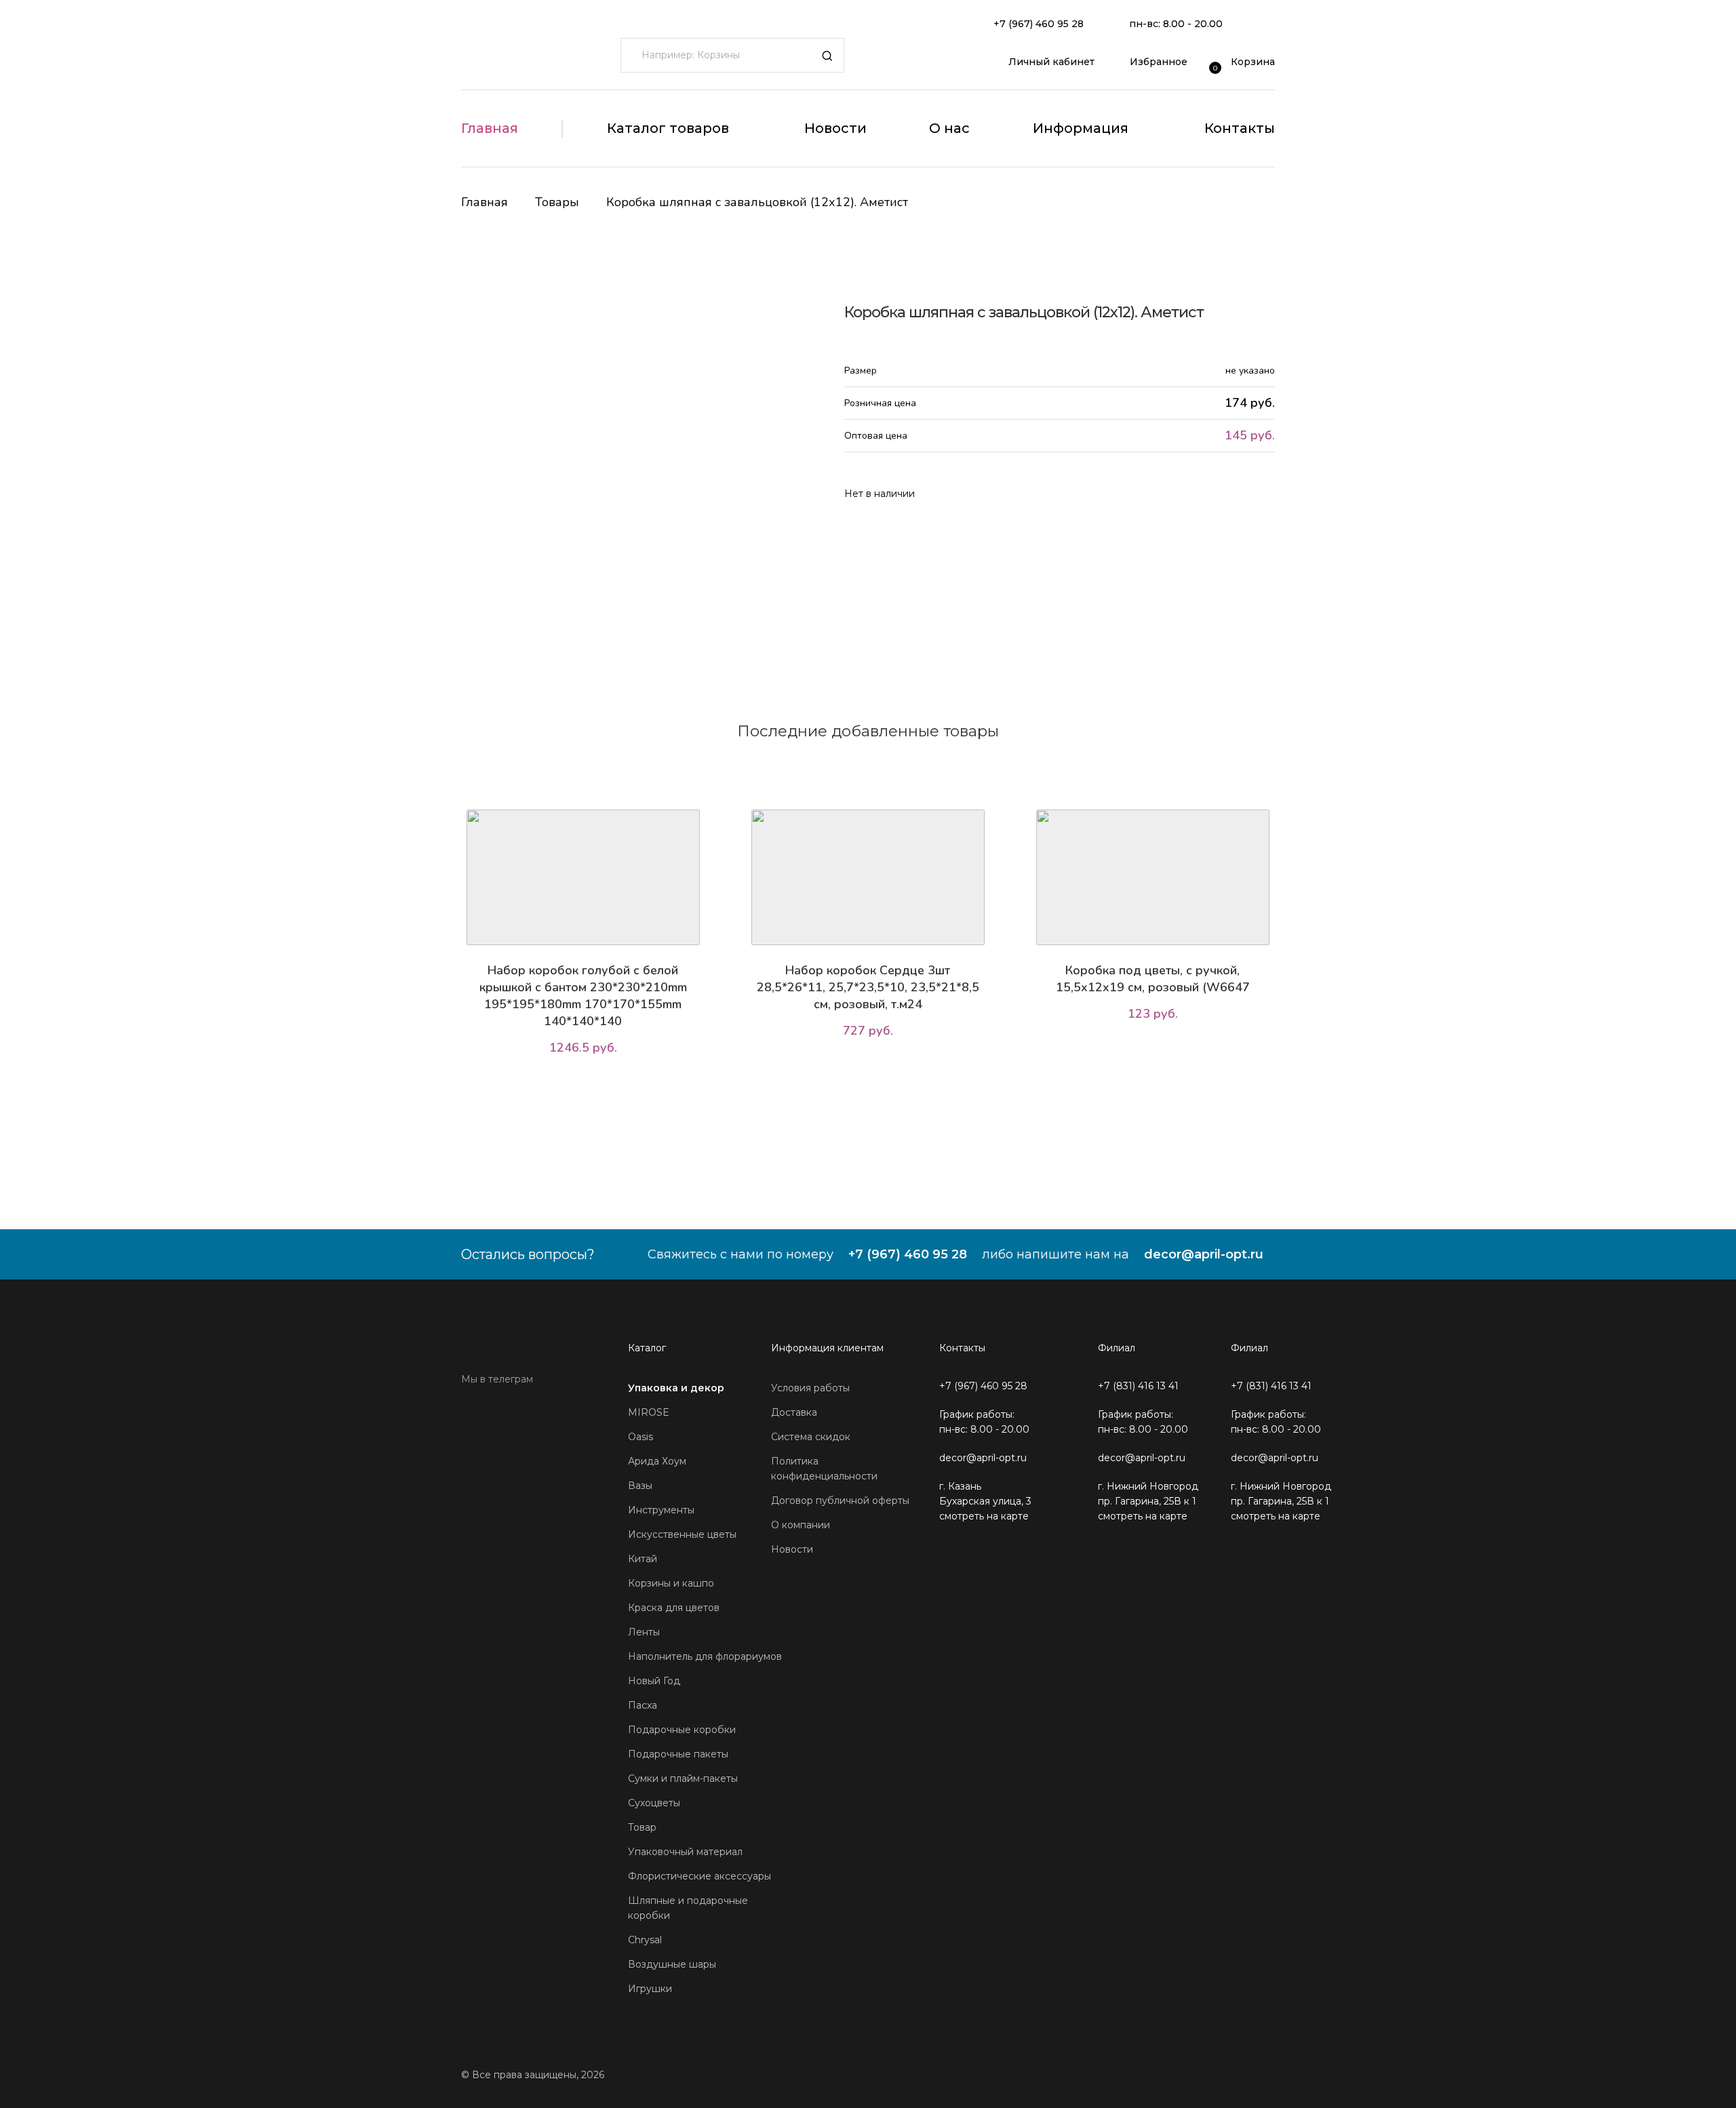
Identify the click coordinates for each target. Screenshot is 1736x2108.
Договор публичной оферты (840, 1500)
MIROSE (649, 1412)
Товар (642, 1827)
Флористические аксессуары (699, 1876)
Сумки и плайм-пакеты (683, 1778)
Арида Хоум (657, 1461)
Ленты (644, 1632)
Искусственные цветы (682, 1534)
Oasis (640, 1437)
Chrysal (645, 1940)
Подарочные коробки (682, 1730)
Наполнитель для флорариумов (705, 1656)
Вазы (640, 1486)
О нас (949, 128)
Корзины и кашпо (671, 1583)
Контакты (1240, 128)
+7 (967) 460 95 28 (1039, 24)
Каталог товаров (668, 128)
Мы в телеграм (497, 1379)
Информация (1081, 128)
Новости (835, 128)
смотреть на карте (984, 1516)
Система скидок (811, 1437)
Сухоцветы (654, 1803)
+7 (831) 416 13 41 (1138, 1386)
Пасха (643, 1705)
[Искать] (827, 56)
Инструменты (661, 1510)
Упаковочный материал (685, 1852)
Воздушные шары (672, 1964)
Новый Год (654, 1681)
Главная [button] (490, 128)
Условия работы (810, 1388)
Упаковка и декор (676, 1388)
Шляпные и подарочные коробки (688, 1908)
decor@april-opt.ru (1204, 1254)
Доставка (794, 1412)
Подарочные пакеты (678, 1754)
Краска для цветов (674, 1608)
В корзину (586, 1086)
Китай (643, 1559)
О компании (801, 1525)
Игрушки (650, 1989)
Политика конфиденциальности (824, 1469)
